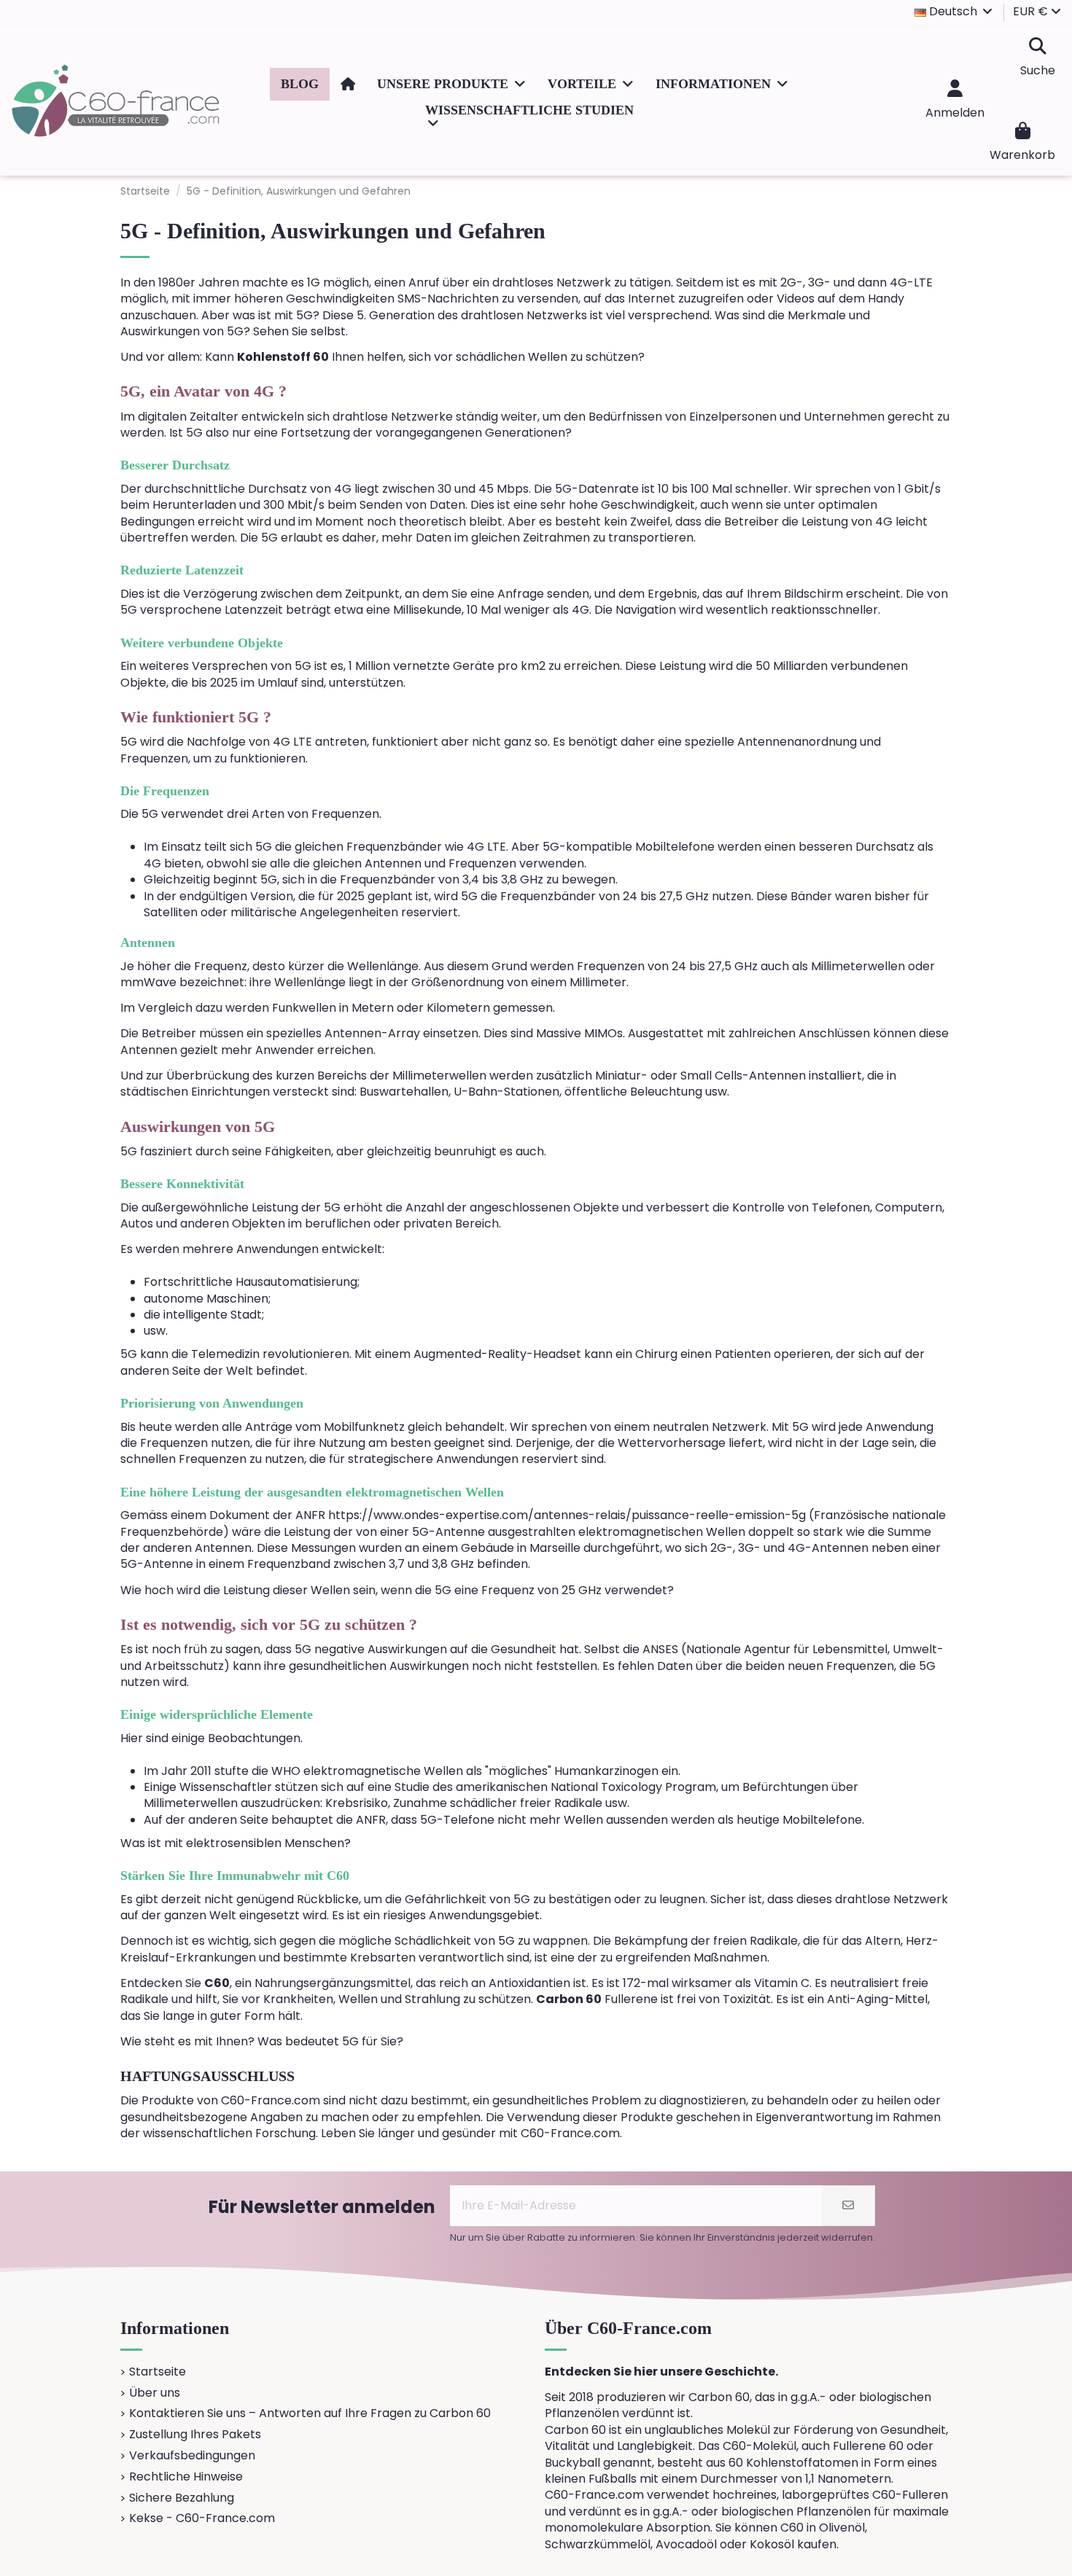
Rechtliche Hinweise (186, 2477)
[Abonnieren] (848, 2206)
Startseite (158, 2372)
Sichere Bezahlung (182, 2498)
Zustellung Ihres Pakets (195, 2435)
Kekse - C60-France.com (202, 2518)
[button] (451, 84)
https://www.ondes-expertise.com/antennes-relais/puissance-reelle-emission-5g (567, 1515)
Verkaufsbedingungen (192, 2456)
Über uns (155, 2393)
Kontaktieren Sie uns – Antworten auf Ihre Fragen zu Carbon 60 (310, 2413)
